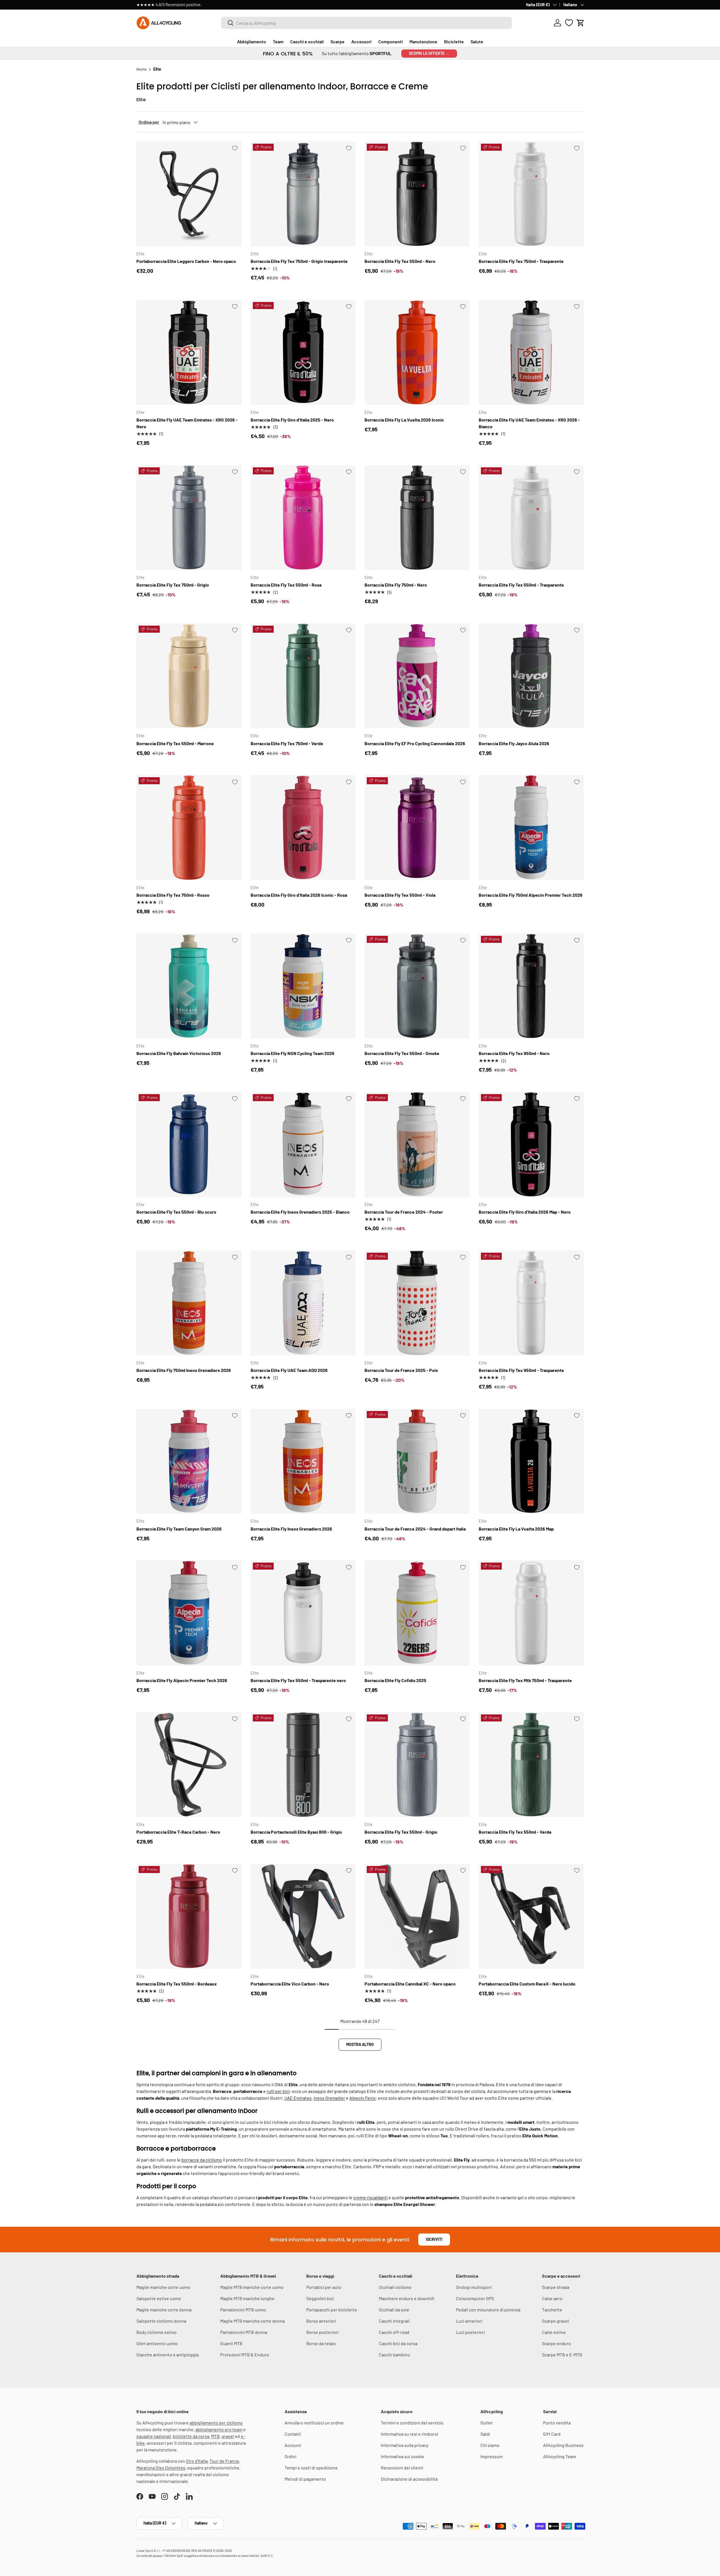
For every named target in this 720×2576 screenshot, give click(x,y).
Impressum (491, 2456)
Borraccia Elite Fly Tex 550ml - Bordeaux (177, 1984)
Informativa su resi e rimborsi (409, 2434)
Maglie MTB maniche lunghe (247, 2298)
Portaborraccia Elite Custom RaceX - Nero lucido (527, 1984)
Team (278, 41)
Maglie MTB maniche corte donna (252, 2321)
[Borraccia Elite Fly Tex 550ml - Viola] (417, 828)
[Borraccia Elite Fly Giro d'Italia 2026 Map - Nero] (531, 1144)
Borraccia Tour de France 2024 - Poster (404, 1212)
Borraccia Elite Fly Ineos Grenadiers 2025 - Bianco (300, 1212)
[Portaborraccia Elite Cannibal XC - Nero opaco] (417, 1916)
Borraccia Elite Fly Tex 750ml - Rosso (173, 895)
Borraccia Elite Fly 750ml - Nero (396, 585)
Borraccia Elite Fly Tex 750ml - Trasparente (521, 261)
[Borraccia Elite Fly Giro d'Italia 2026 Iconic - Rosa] (303, 828)
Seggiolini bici (320, 2298)
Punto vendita (557, 2423)
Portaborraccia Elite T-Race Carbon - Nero (178, 1832)
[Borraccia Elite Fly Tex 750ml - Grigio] (189, 518)
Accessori (361, 41)
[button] (580, 23)
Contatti (293, 2434)
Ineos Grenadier (329, 2098)
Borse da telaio (321, 2343)
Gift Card (552, 2434)
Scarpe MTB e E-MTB (562, 2355)
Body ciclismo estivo (157, 2332)
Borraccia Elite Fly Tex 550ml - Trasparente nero (298, 1680)
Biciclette (454, 41)
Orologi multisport (474, 2287)
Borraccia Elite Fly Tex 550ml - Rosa (286, 585)
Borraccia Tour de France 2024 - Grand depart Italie (415, 1529)
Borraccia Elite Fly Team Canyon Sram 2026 (179, 1529)
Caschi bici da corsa (398, 2343)
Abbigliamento (252, 41)
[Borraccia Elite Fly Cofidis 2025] (417, 1613)
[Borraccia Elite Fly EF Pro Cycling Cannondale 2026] (417, 676)
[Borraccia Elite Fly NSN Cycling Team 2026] (303, 986)
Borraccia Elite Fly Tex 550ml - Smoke (402, 1053)
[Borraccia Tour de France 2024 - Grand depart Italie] (417, 1461)
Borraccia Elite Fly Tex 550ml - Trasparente (521, 585)
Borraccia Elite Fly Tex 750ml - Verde (287, 743)
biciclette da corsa (191, 2436)
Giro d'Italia (197, 2461)
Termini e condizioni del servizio (412, 2423)
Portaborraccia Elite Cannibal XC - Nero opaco (410, 1984)
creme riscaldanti (370, 2197)
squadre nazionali (154, 2436)
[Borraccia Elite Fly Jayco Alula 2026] (531, 676)
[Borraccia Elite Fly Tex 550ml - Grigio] (417, 1765)
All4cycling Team (560, 2456)
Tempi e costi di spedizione (311, 2468)
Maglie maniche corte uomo (163, 2287)
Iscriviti (434, 2239)
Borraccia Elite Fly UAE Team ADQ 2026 (289, 1370)
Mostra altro (360, 2044)
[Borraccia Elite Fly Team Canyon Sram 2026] (189, 1461)
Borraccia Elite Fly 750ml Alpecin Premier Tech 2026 (531, 895)
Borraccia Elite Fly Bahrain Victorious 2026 (179, 1053)
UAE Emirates (298, 2098)
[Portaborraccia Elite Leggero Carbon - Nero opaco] (189, 194)
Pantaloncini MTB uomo (243, 2310)
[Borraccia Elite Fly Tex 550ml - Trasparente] (531, 518)
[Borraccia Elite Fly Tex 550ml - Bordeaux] (189, 1916)
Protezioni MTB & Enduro (245, 2355)
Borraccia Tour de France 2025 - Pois (401, 1370)
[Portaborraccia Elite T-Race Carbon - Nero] (189, 1765)
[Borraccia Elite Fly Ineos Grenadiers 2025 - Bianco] (303, 1144)
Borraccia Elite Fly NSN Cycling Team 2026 (292, 1053)
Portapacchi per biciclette (332, 2310)
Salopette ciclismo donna (161, 2321)
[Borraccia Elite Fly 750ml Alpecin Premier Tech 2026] (531, 828)
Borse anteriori (321, 2321)
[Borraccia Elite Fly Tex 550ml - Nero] (417, 194)
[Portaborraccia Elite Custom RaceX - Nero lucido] (531, 1916)
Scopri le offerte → (429, 53)
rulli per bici (278, 2091)
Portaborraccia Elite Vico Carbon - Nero (290, 1984)
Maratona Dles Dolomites (161, 2468)
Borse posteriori (322, 2332)
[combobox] (366, 23)
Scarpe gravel (555, 2321)
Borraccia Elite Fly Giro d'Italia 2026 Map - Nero (525, 1212)
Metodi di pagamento (305, 2479)
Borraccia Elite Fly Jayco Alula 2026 (514, 743)
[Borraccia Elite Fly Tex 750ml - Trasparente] (531, 194)
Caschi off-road (394, 2332)
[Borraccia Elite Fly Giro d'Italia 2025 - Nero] (303, 352)
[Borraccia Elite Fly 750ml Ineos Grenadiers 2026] (189, 1303)
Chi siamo (490, 2445)
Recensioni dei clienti (402, 2468)
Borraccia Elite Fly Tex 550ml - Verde (515, 1832)
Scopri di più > (221, 5)
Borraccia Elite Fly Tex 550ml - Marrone (175, 743)
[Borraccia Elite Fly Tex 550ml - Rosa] (303, 518)
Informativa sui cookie (402, 2456)
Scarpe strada (556, 2287)
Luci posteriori (470, 2332)
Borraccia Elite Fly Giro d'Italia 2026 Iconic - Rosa (299, 895)
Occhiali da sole (394, 2310)
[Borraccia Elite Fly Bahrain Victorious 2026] (189, 986)
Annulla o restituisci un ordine (314, 2423)
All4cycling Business (563, 2445)
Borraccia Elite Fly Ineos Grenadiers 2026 (291, 1529)
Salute (477, 41)
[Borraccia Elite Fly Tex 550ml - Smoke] (417, 986)
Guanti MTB (231, 2343)
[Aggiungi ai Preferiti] (235, 148)
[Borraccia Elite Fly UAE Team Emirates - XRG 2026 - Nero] (189, 352)
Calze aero (552, 2298)
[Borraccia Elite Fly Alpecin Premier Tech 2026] (189, 1613)
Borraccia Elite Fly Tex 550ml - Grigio (401, 1832)
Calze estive (554, 2332)
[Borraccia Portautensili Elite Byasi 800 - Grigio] (303, 1765)
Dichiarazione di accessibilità (409, 2479)
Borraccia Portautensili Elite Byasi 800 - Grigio (296, 1832)
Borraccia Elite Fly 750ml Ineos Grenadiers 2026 (184, 1370)
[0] (569, 23)
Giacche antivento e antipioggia (167, 2355)
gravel (228, 2436)
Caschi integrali (394, 2321)
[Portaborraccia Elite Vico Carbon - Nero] (303, 1916)
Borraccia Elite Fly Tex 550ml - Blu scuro (176, 1212)
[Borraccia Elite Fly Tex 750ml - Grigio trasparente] (303, 194)
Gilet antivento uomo (157, 2343)
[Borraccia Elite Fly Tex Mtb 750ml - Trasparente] (531, 1613)
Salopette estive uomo (159, 2298)
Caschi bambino (394, 2355)
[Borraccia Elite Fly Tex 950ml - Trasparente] (531, 1303)
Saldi (485, 2434)
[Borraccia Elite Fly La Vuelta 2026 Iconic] (417, 352)
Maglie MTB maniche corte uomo (252, 2287)
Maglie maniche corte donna (164, 2310)
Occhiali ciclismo (395, 2287)
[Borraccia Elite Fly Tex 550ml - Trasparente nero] (303, 1613)
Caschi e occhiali (307, 41)
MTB (215, 2436)
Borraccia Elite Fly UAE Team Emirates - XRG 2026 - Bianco (529, 423)
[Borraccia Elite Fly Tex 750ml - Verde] (303, 676)
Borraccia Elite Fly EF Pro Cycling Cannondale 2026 (415, 743)
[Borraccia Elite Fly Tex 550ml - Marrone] (189, 676)
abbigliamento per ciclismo (216, 2423)
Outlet (487, 2423)
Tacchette (552, 2310)
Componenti (391, 41)
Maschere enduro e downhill (407, 2298)
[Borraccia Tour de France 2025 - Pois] (417, 1303)
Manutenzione (423, 41)
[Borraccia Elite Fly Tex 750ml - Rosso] (189, 828)
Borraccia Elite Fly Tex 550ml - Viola (400, 895)
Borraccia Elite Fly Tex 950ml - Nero (514, 1053)
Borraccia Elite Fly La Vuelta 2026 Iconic (404, 420)
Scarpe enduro (556, 2343)
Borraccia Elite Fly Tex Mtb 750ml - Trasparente (525, 1680)
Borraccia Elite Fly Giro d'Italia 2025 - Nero (292, 420)
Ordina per (149, 122)
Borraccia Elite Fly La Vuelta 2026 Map (516, 1529)
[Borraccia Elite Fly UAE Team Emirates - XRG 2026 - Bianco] (531, 352)
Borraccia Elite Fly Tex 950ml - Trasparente (521, 1370)
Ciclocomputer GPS (475, 2298)
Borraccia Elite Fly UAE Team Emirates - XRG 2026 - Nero (187, 423)
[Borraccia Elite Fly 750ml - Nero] (417, 518)
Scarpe (337, 41)
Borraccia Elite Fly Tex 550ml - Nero (400, 261)
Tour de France (224, 2461)
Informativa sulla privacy (405, 2445)
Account (293, 2445)
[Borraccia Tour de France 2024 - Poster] (417, 1144)
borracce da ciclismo (202, 2160)
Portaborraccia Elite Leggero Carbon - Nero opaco (186, 261)
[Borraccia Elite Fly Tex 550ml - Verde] (531, 1765)
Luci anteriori (469, 2321)
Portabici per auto (324, 2287)
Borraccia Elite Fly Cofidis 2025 (395, 1680)
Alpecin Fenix (363, 2098)
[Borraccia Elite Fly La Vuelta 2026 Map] (531, 1461)
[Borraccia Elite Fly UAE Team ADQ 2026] (303, 1303)
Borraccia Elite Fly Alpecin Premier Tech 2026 (182, 1680)
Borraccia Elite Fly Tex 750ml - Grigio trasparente (299, 261)
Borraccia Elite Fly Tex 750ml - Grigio (173, 585)
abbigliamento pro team (219, 2429)
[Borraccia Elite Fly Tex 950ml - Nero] (531, 986)
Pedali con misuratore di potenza (488, 2310)
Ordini (291, 2456)
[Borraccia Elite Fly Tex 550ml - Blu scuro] (189, 1144)
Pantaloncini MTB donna (244, 2332)
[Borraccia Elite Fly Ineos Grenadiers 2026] (303, 1461)
